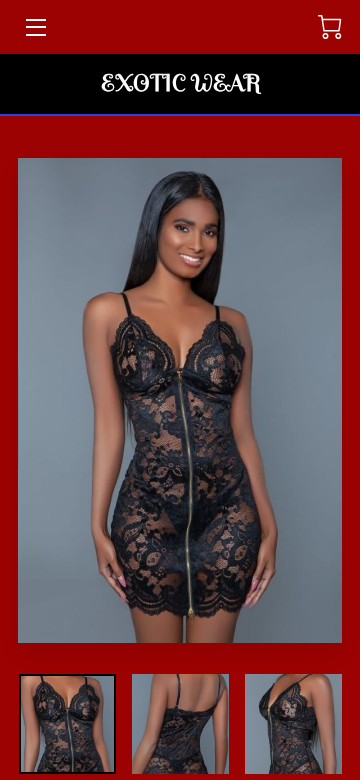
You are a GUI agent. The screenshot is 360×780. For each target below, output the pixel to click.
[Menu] (34, 27)
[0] (330, 27)
